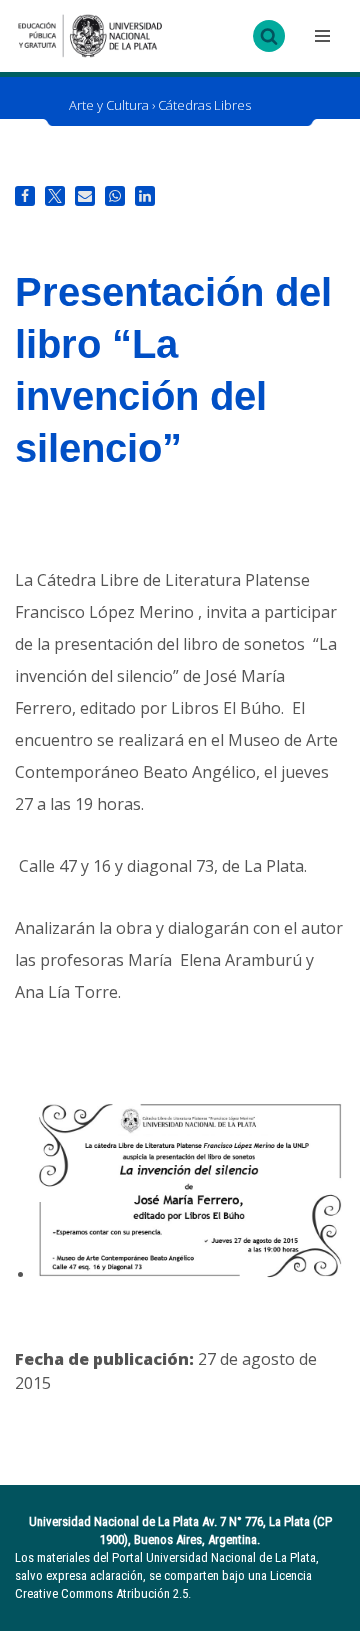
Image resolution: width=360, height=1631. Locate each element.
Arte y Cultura (109, 105)
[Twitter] (55, 196)
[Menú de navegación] (320, 36)
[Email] (85, 196)
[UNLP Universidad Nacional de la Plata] (90, 36)
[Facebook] (25, 196)
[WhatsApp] (115, 196)
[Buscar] (269, 36)
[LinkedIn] (145, 196)
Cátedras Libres (204, 105)
